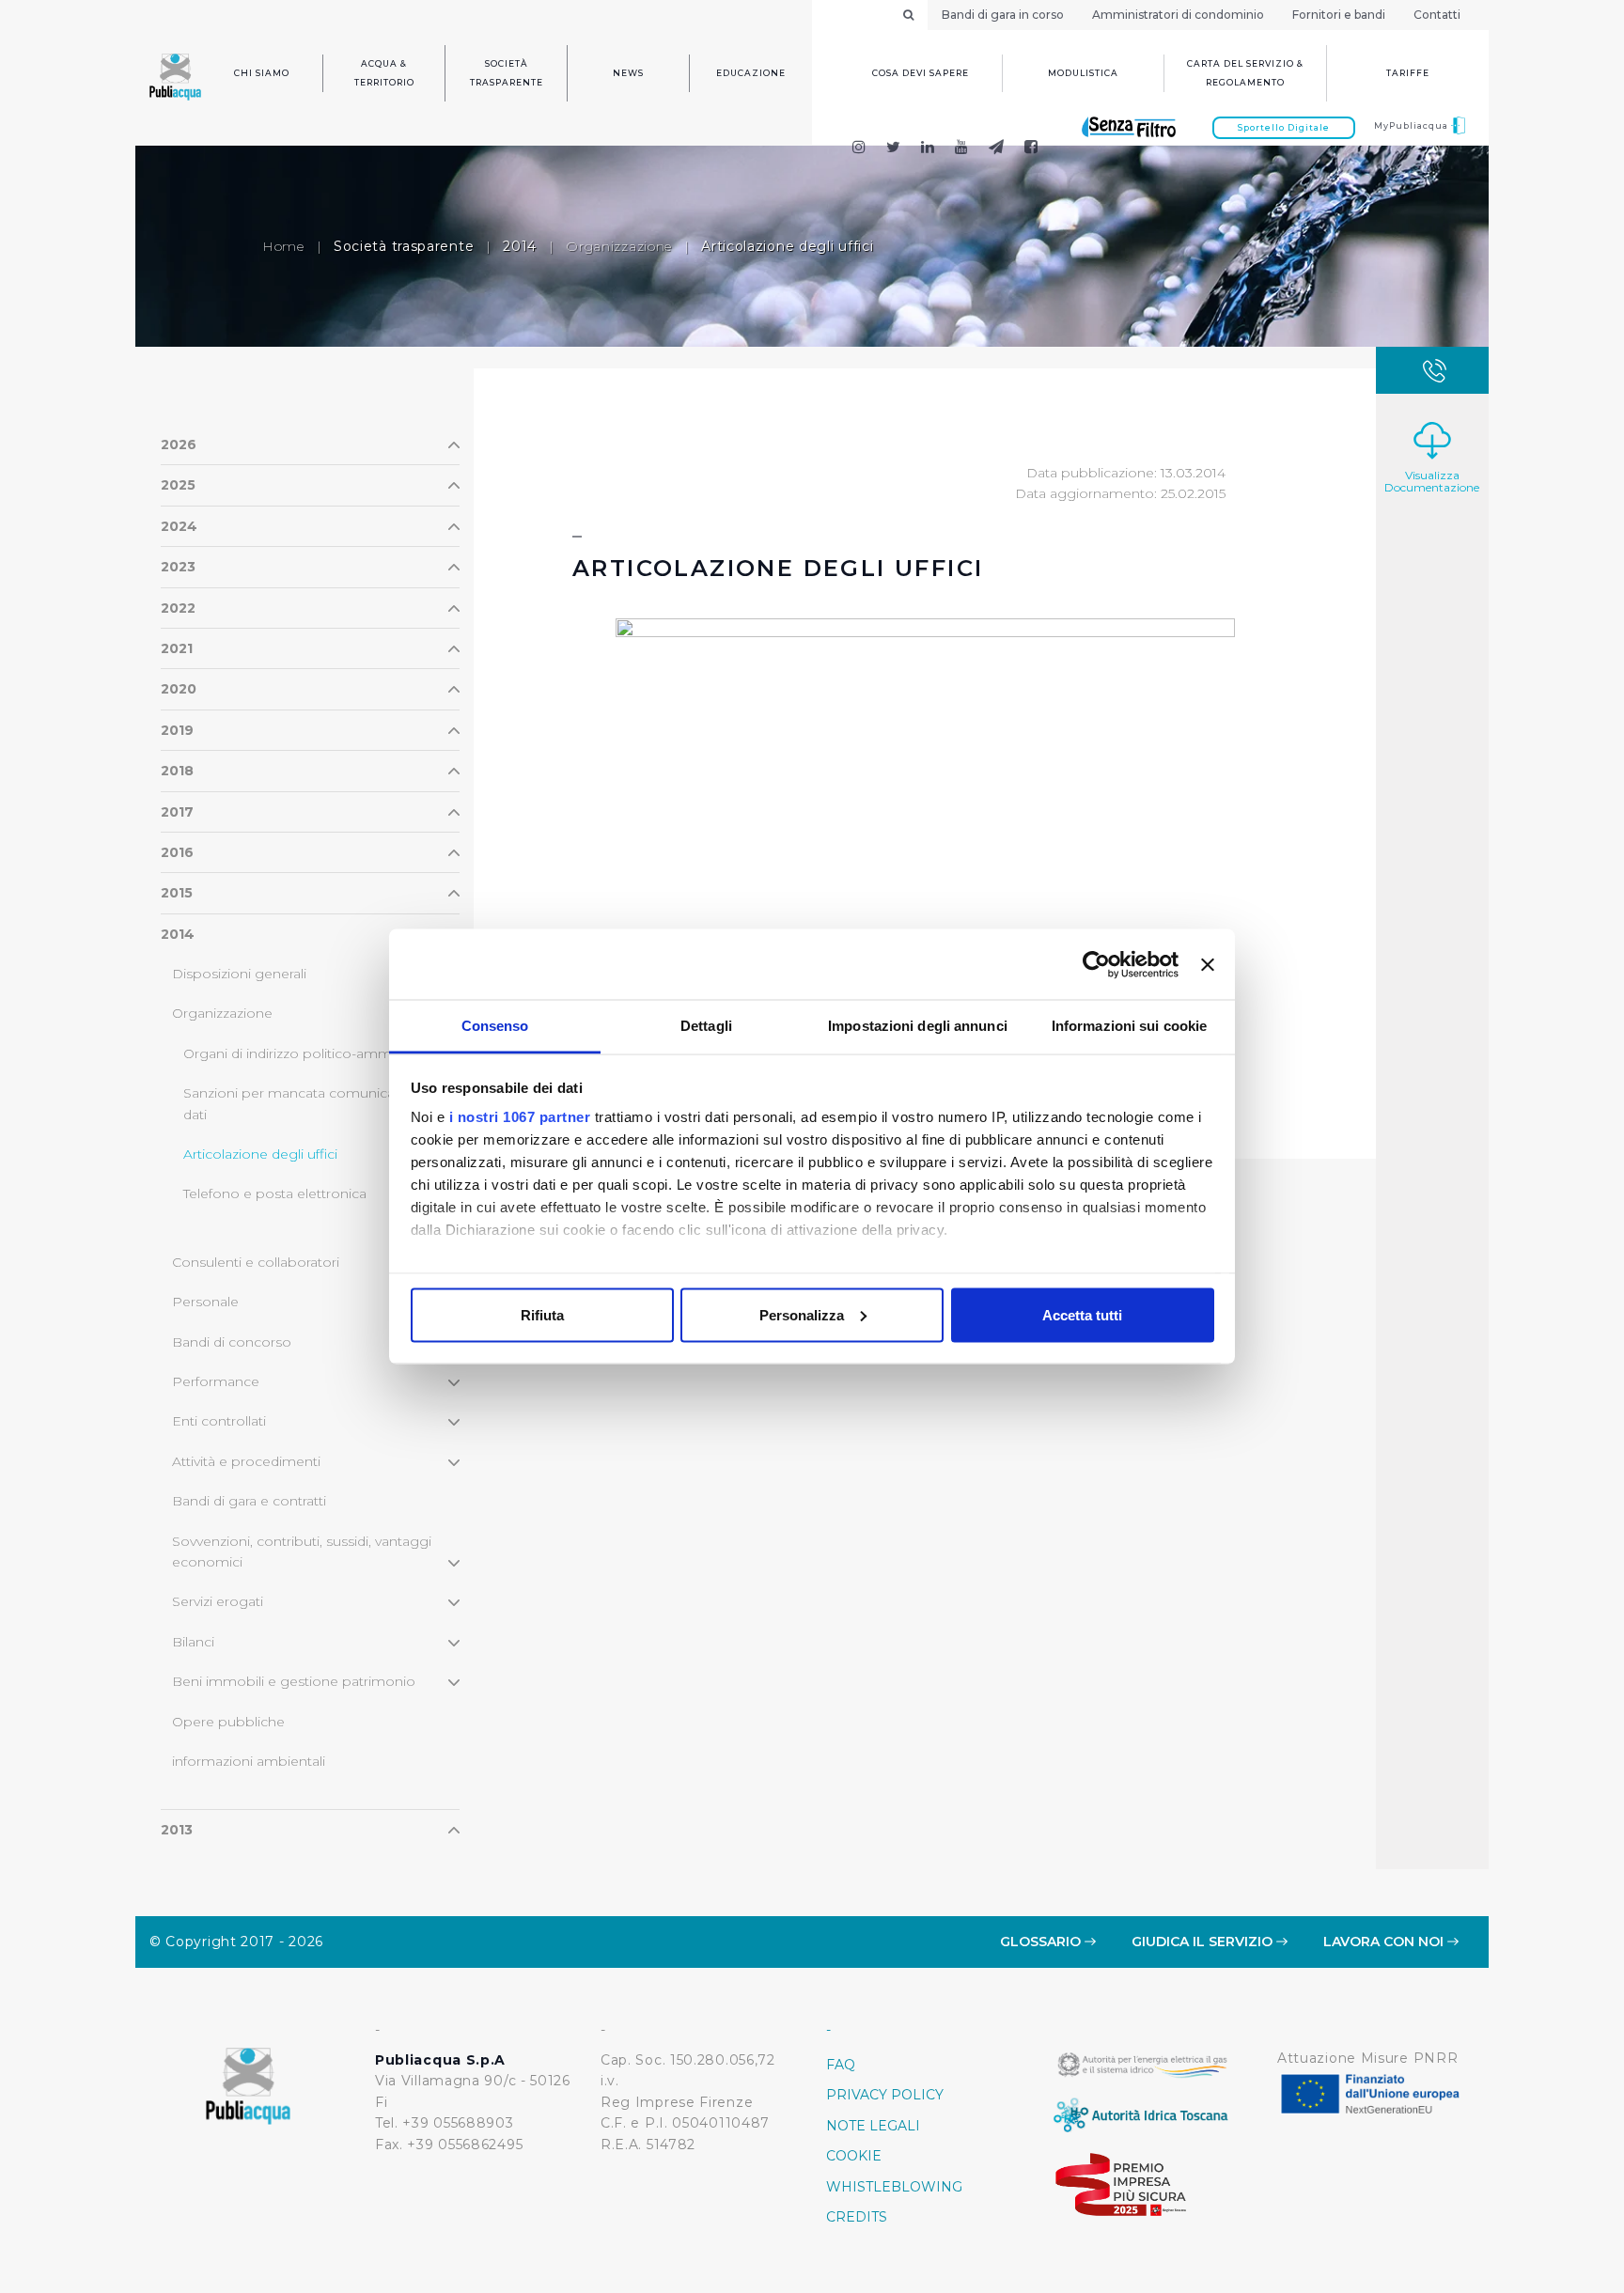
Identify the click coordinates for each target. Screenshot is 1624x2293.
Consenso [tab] (495, 1026)
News (628, 73)
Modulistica (1083, 73)
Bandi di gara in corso (1003, 15)
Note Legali (873, 2126)
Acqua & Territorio (384, 73)
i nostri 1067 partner (520, 1117)
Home (283, 246)
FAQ (841, 2065)
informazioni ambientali (249, 1761)
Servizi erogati (218, 1601)
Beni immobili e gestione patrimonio (294, 1681)
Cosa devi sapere (921, 73)
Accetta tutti (1082, 1314)
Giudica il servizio (1204, 1942)
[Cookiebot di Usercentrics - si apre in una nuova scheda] (1096, 964)
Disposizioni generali (239, 974)
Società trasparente (507, 73)
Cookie (854, 2156)
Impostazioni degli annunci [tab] (918, 1026)
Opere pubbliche (228, 1722)
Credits (857, 2217)
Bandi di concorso (232, 1342)
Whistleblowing (894, 2187)
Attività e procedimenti (246, 1461)
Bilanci (193, 1642)
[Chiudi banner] (1208, 964)
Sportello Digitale (1284, 127)
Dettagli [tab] (706, 1026)
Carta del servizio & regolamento (1245, 73)
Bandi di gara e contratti (249, 1501)
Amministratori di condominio (1178, 15)
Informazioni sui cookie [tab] (1129, 1026)
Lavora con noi (1385, 1942)
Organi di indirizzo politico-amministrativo (318, 1053)
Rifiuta (542, 1314)
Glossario (1042, 1942)
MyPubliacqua (1413, 125)
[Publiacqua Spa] (928, 149)
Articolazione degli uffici (260, 1154)
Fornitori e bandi (1339, 15)
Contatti (1437, 15)
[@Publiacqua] (859, 149)
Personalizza (802, 1314)
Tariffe (1408, 73)
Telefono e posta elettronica (275, 1193)
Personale (205, 1302)
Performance (216, 1381)
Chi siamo (262, 73)
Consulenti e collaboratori (256, 1262)
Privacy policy (885, 2095)
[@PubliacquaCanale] (997, 149)
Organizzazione (619, 246)
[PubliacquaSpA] (1039, 149)
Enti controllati (219, 1421)
